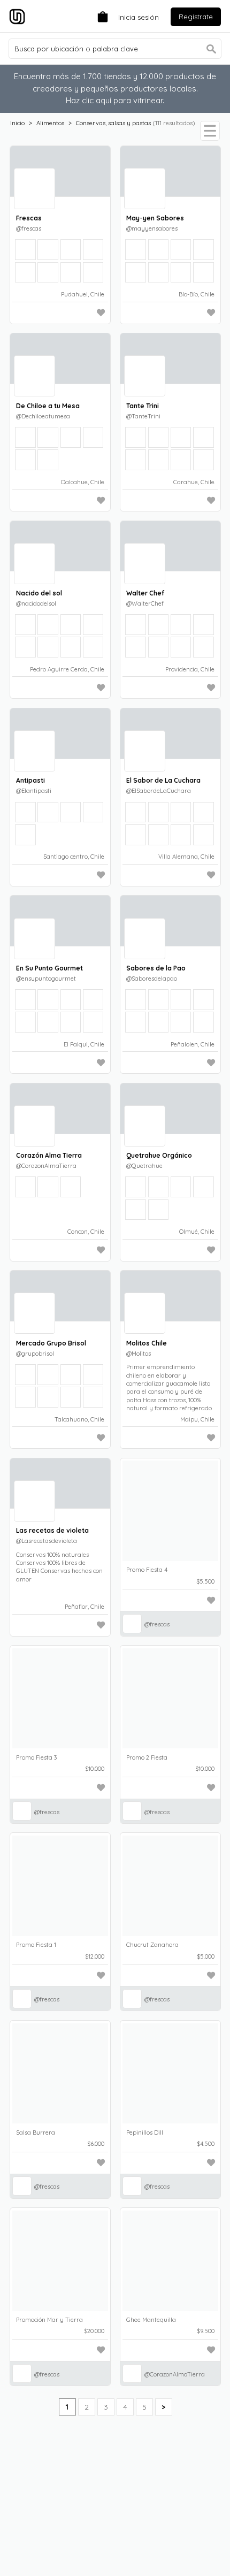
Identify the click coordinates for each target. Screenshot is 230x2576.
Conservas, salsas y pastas (113, 123)
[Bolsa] (100, 16)
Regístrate (196, 17)
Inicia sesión (139, 17)
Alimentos (50, 123)
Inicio (17, 123)
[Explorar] (210, 131)
